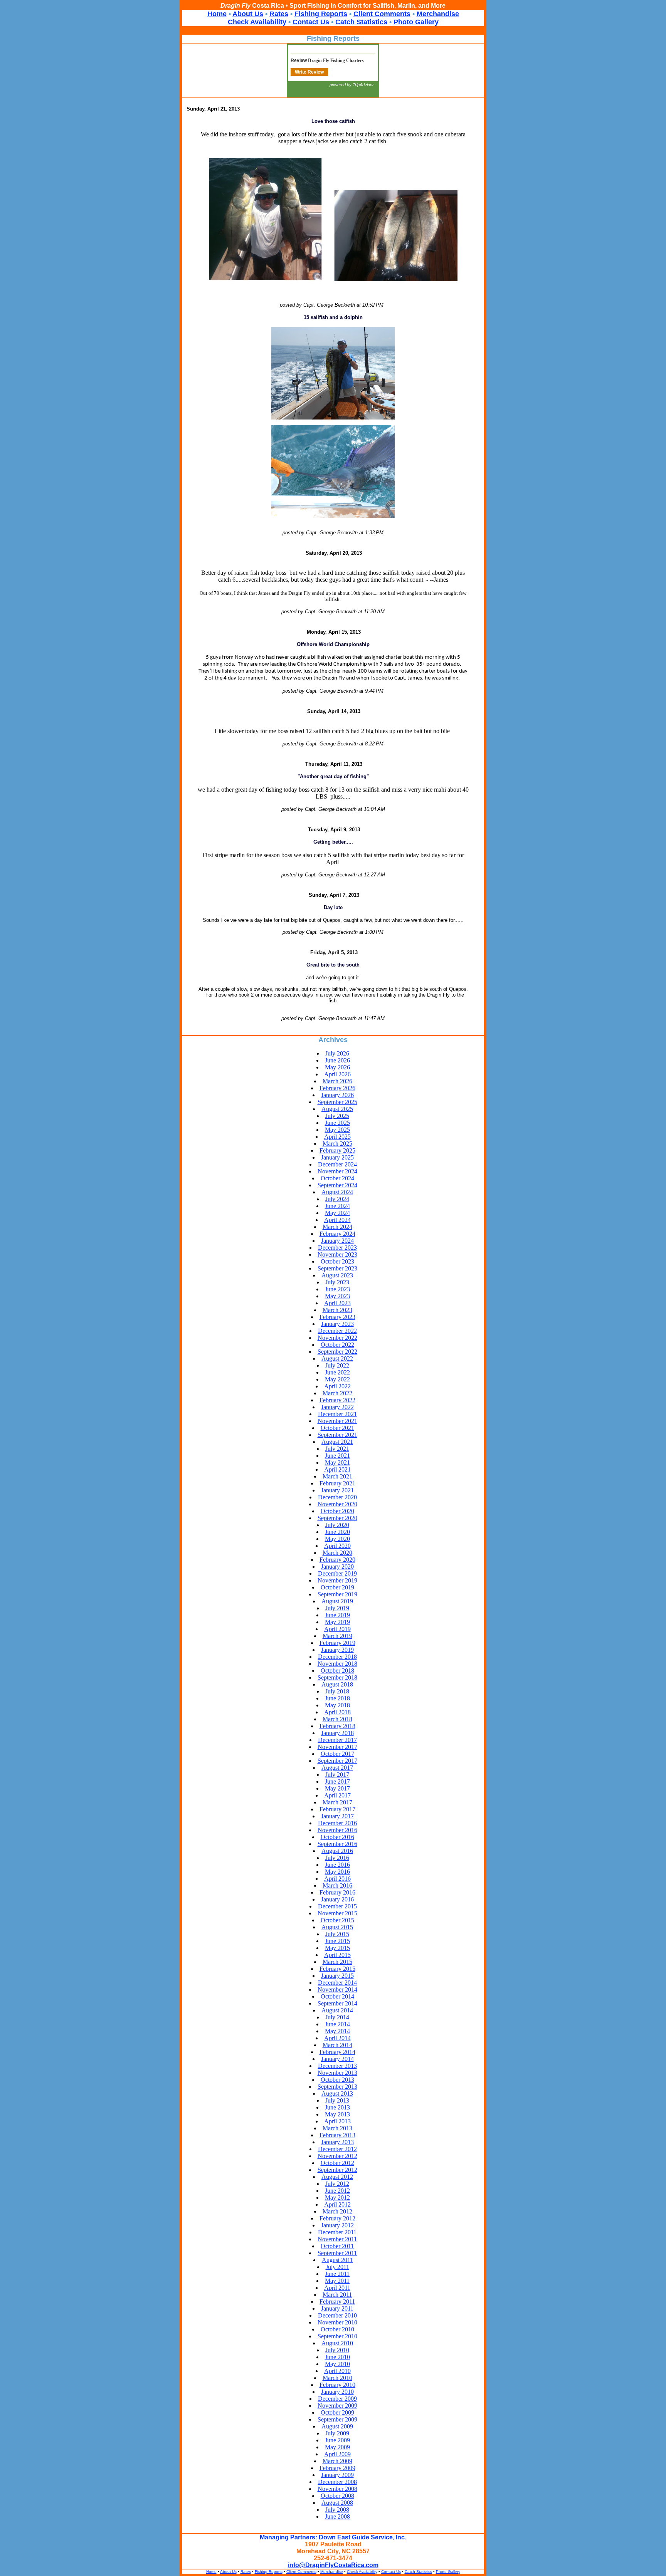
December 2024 (337, 1164)
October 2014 (337, 1996)
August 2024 (337, 1192)
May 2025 (337, 1130)
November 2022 (337, 1338)
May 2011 (337, 2281)
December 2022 (337, 1331)
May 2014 (337, 2031)
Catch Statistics (361, 22)
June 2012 (337, 2191)
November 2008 (337, 2489)
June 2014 (337, 2024)
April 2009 (337, 2454)
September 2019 (337, 1594)
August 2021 (337, 1442)
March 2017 (337, 1802)
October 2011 (337, 2246)
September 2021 (337, 1435)
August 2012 (337, 2177)
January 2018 (337, 1733)
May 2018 (337, 1705)
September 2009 (337, 2419)
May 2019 (337, 1622)
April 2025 (337, 1137)
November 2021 (337, 1421)
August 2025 (337, 1109)
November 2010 (337, 2322)
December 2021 (337, 1414)
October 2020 (337, 1511)
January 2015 (337, 1976)
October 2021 (337, 1428)
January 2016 (337, 1899)
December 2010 (337, 2315)
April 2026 (337, 1074)
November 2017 (337, 1747)
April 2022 (337, 1386)
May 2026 (337, 1067)
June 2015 (337, 1941)
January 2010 (337, 2392)
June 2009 (337, 2440)
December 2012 (337, 2149)
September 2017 (337, 1761)
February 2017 (337, 1809)
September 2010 (337, 2336)
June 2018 (337, 1698)
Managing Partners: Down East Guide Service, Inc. (333, 2537)
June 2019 (337, 1615)
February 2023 (337, 1317)
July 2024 (337, 1199)
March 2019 (337, 1636)
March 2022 (337, 1393)
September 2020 (337, 1518)
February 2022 (337, 1400)
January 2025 (337, 1157)
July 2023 (337, 1282)
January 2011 (337, 2308)
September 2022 (337, 1352)
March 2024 (337, 1227)
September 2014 (337, 2003)
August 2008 (337, 2503)
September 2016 (337, 1844)
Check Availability (257, 22)
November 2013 (337, 2073)
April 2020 (337, 1546)
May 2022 (337, 1379)
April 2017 (337, 1795)
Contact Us (311, 22)
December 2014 (337, 1983)
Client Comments (382, 14)
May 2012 (337, 2198)
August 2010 (337, 2343)
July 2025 (337, 1116)
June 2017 (337, 1781)
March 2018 (337, 1719)
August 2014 (337, 2010)
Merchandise (438, 14)
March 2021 (337, 1476)
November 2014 (337, 1989)
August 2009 (337, 2426)
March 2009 (337, 2461)
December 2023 (337, 1248)
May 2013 (337, 2114)
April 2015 (337, 1955)
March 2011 (337, 2295)
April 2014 (337, 2038)
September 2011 (337, 2253)
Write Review (309, 72)
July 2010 (337, 2350)
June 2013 (337, 2107)
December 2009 (337, 2399)
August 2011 (337, 2260)
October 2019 (337, 1587)
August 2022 (337, 1358)
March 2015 (337, 1962)
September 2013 (337, 2087)
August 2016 (337, 1851)
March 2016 (337, 1885)
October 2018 (337, 1671)
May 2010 (337, 2364)
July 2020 (337, 1525)
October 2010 (337, 2329)
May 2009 (337, 2447)
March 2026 (337, 1081)
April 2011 (337, 2288)
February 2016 (337, 1892)
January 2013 (337, 2142)
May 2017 (337, 1788)
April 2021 (337, 1469)
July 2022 (337, 1365)
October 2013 (337, 2080)
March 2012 (337, 2211)
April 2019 (337, 1629)
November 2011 (337, 2239)
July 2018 (337, 1691)
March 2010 (337, 2378)
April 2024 (337, 1220)
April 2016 (337, 1879)
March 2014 (337, 2045)
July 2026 (337, 1053)
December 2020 (337, 1497)
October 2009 (337, 2412)
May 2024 (337, 1213)
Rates (279, 14)
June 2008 (337, 2516)
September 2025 (337, 1102)
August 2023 (337, 1275)
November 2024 (337, 1171)
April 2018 (337, 1712)
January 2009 (337, 2475)
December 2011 (337, 2232)
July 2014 (337, 2017)
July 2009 (337, 2433)
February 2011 (337, 2302)
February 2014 (337, 2052)
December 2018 (337, 1657)
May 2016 (337, 1872)
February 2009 (337, 2468)
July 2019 (337, 1608)
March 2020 (337, 1553)
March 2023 (337, 1310)
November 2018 (337, 1664)
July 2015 (337, 1934)
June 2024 (337, 1206)
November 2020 (337, 1504)
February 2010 (337, 2385)
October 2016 (337, 1837)
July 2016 (337, 1858)
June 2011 (337, 2274)
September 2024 (337, 1185)
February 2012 (337, 2218)
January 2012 (337, 2225)
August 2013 (337, 2094)
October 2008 (337, 2496)
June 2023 (337, 1289)
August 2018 (337, 1684)
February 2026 (337, 1088)
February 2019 (337, 1643)
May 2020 (337, 1539)
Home (217, 14)
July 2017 (337, 1775)
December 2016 (337, 1823)
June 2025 (337, 1123)
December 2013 (337, 2066)
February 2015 (337, 1969)
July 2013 (337, 2100)
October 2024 (337, 1178)
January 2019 (337, 1650)
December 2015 (337, 1906)
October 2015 (337, 1920)
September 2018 (337, 1677)
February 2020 (337, 1560)
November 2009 (337, 2406)
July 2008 (337, 2510)
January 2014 (337, 2059)
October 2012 (337, 2163)
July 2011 (337, 2267)
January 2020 (337, 1567)
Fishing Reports (321, 14)
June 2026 (337, 1060)
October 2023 (337, 1261)
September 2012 (337, 2170)
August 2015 (337, 1927)
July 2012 (337, 2184)
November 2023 (337, 1254)
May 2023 (337, 1296)
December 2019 (337, 1573)
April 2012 (337, 2204)
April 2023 (337, 1303)
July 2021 (337, 1449)
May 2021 (337, 1463)
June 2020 (337, 1532)
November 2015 (337, 1913)
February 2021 (337, 1483)
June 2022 (337, 1372)
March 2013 (337, 2128)
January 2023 (337, 1324)
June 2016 (337, 1865)
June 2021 (337, 1456)
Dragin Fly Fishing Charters (336, 60)
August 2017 (337, 1768)
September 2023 (337, 1268)
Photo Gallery (416, 22)
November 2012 (337, 2156)
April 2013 (337, 2121)
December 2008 (337, 2482)
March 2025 (337, 1144)
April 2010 (337, 2371)
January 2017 (337, 1816)
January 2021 (337, 1490)
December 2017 (337, 1740)
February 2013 (337, 2135)
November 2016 (337, 1830)
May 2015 (337, 1948)
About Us (248, 14)
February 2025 (337, 1150)
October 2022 (337, 1345)
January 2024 (337, 1241)
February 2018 (337, 1726)
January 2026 (337, 1095)
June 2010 (337, 2357)
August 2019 (337, 1601)
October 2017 (337, 1754)
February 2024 (337, 1234)
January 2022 (337, 1407)
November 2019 (337, 1580)
